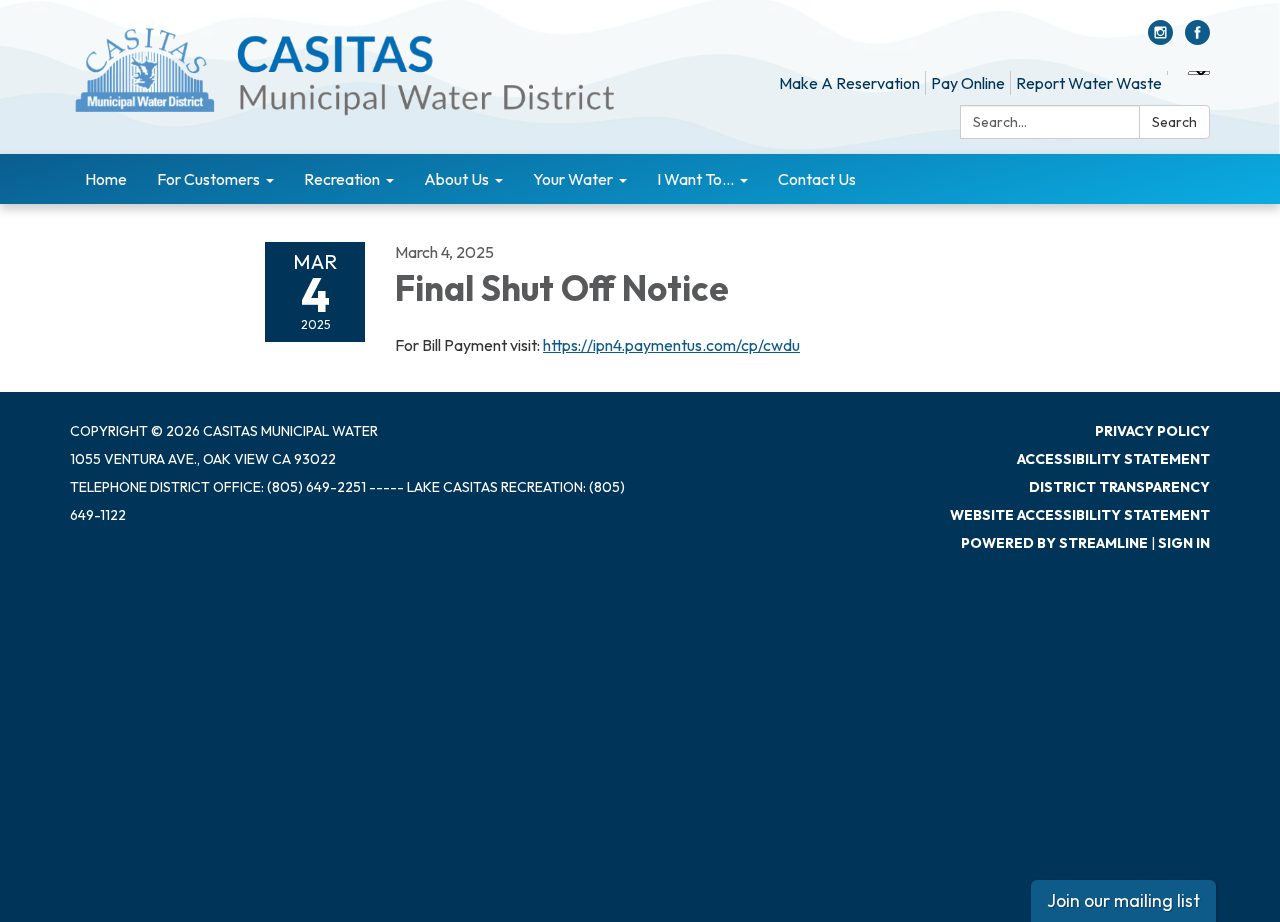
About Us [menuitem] (456, 179)
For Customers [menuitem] (208, 179)
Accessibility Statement (1113, 459)
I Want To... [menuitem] (695, 179)
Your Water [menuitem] (573, 179)
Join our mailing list (1123, 900)
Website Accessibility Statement (1080, 515)
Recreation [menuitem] (342, 179)
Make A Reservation (849, 83)
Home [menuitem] (106, 179)
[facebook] (1197, 39)
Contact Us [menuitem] (817, 179)
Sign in (1184, 543)
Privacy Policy (1152, 431)
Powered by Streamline (1054, 543)
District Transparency (1119, 487)
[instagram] (1160, 39)
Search (1174, 122)
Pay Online (968, 83)
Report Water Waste (1089, 83)
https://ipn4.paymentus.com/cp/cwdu (671, 345)
